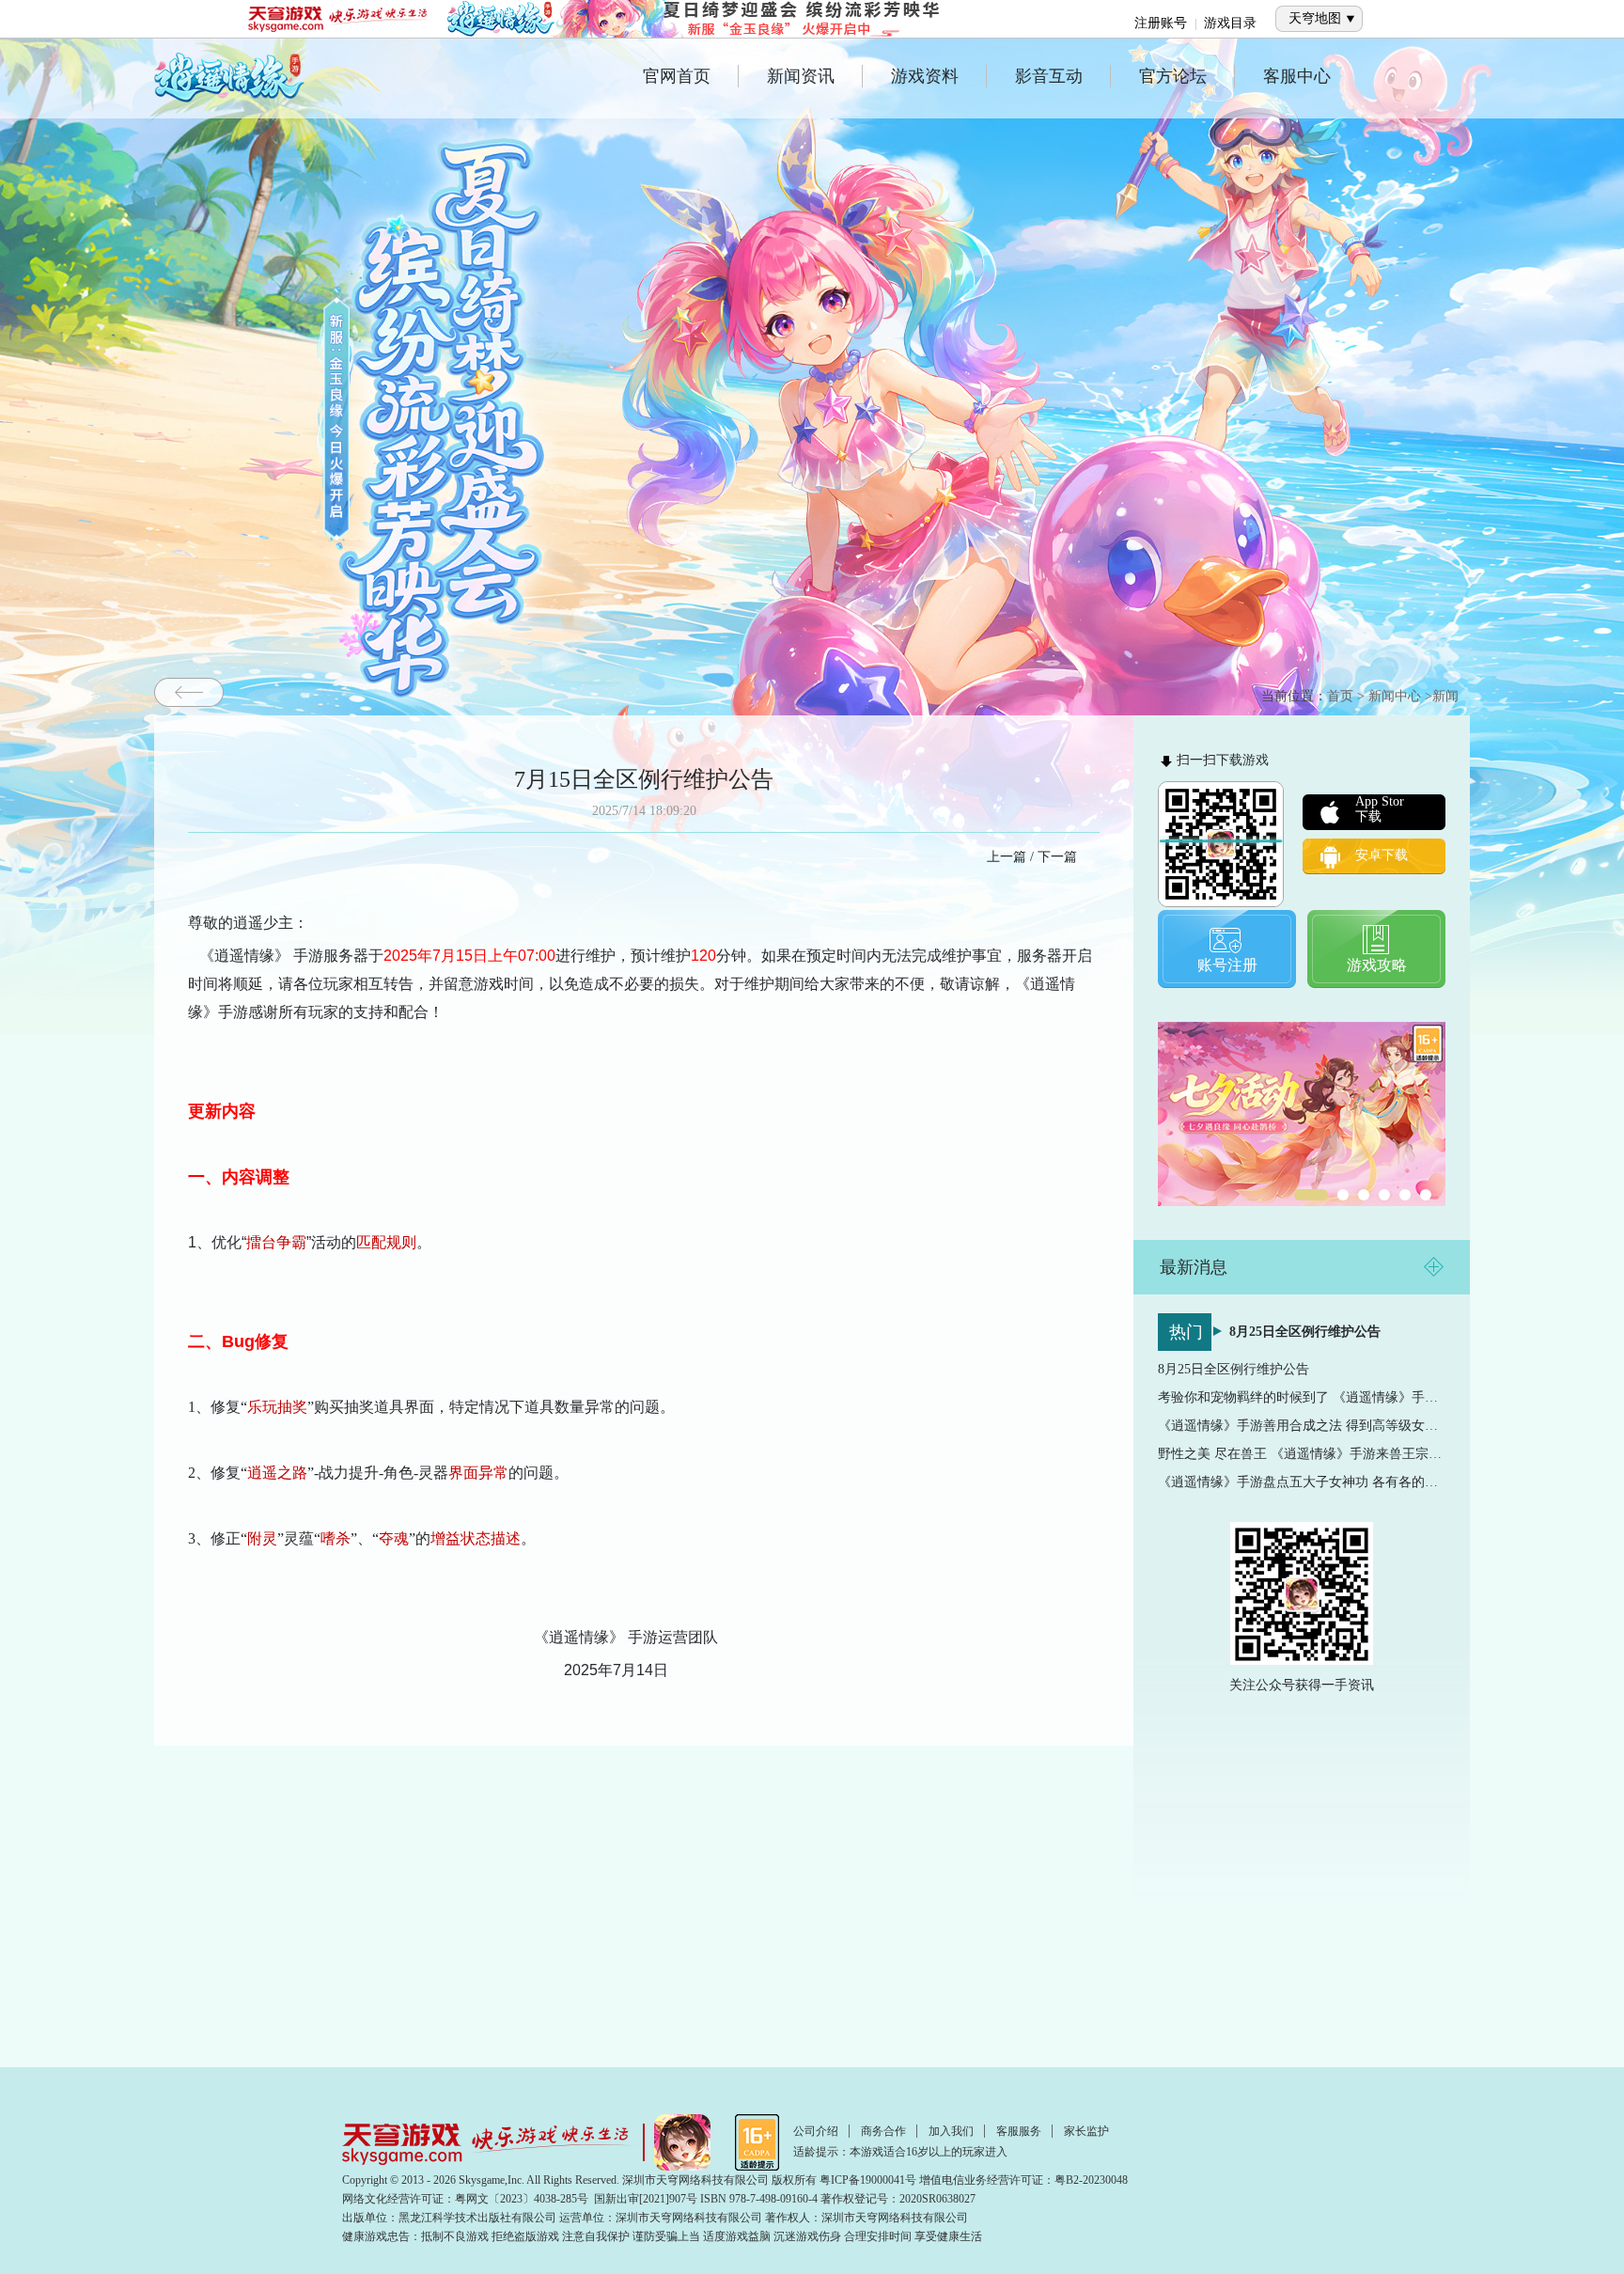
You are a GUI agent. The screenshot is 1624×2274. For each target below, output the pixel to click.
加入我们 (951, 2131)
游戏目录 (1230, 23)
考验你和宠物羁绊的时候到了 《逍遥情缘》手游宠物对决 (1302, 1397)
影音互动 (1049, 76)
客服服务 (1019, 2131)
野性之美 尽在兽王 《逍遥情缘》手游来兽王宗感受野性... (1302, 1454)
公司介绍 (816, 2131)
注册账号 (1161, 23)
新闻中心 (1395, 696)
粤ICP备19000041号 (868, 2180)
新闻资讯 (801, 76)
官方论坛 (1173, 76)
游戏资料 (925, 76)
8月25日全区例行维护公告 (1305, 1332)
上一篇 (1007, 857)
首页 (1340, 696)
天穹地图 (1315, 18)
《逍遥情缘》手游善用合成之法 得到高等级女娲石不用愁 (1302, 1426)
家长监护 (1086, 2131)
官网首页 (677, 76)
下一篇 (1057, 857)
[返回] (189, 692)
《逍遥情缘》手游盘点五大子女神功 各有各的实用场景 (1302, 1482)
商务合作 (883, 2131)
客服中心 (1297, 76)
